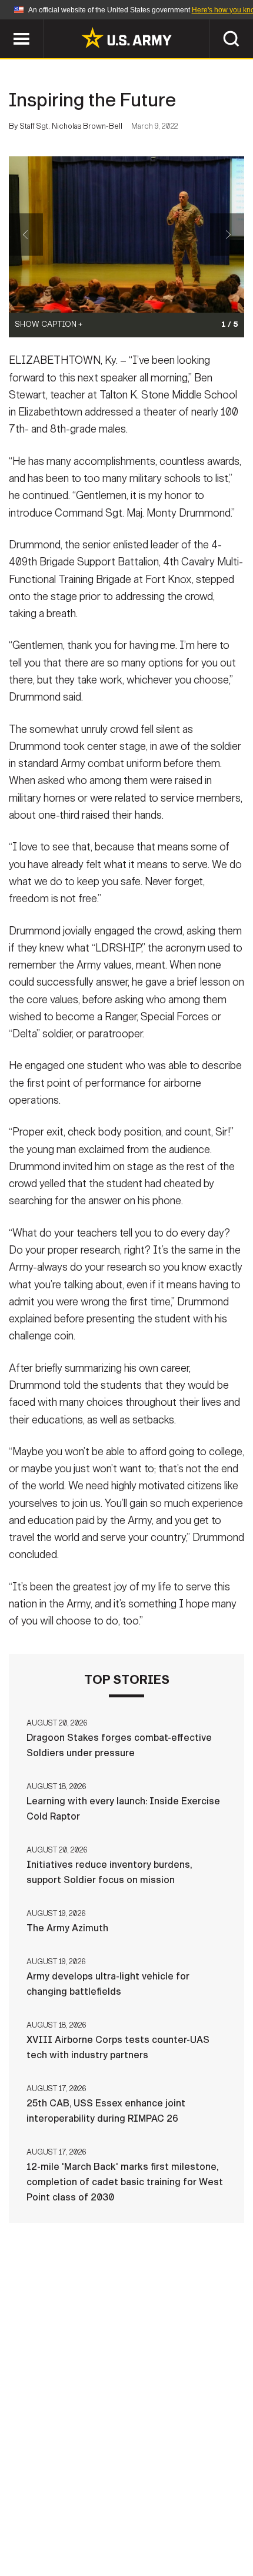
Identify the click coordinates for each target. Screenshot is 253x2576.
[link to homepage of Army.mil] (126, 38)
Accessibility (71, 2524)
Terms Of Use (211, 2508)
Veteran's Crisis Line (126, 2540)
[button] (6, 25)
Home (25, 2508)
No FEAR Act (189, 2524)
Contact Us (82, 2508)
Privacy (145, 2508)
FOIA (133, 2524)
